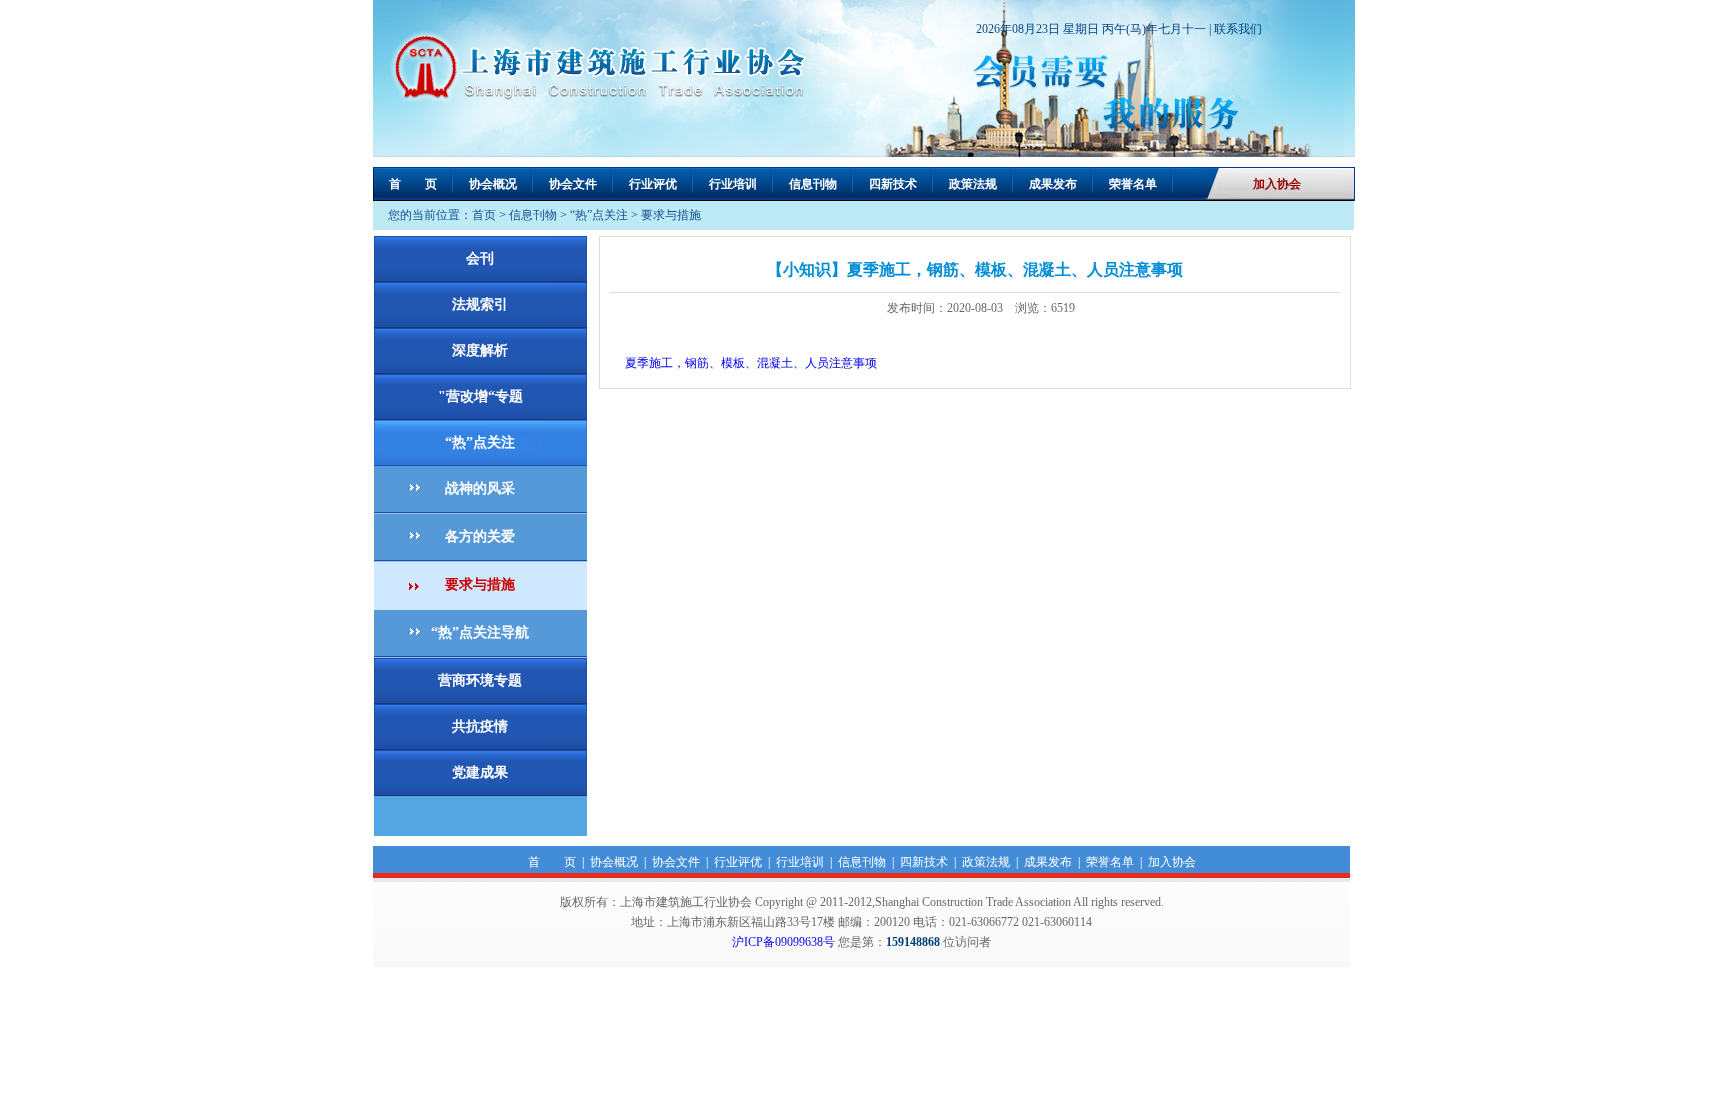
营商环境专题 (480, 680)
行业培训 (733, 184)
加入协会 (1277, 184)
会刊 (480, 258)
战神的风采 (480, 488)
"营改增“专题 (480, 396)
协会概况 (493, 184)
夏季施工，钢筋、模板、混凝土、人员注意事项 (751, 363)
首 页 (413, 184)
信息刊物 (813, 184)
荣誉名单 (1133, 184)
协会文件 (573, 184)
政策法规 (973, 184)
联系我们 (1238, 29)
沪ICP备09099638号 (783, 942)
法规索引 (480, 304)
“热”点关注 (599, 215)
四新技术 (893, 184)
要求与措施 (671, 215)
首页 (484, 215)
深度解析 (480, 350)
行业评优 (653, 184)
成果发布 (1053, 184)
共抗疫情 (480, 726)
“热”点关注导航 (480, 632)
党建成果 (480, 772)
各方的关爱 (480, 536)
